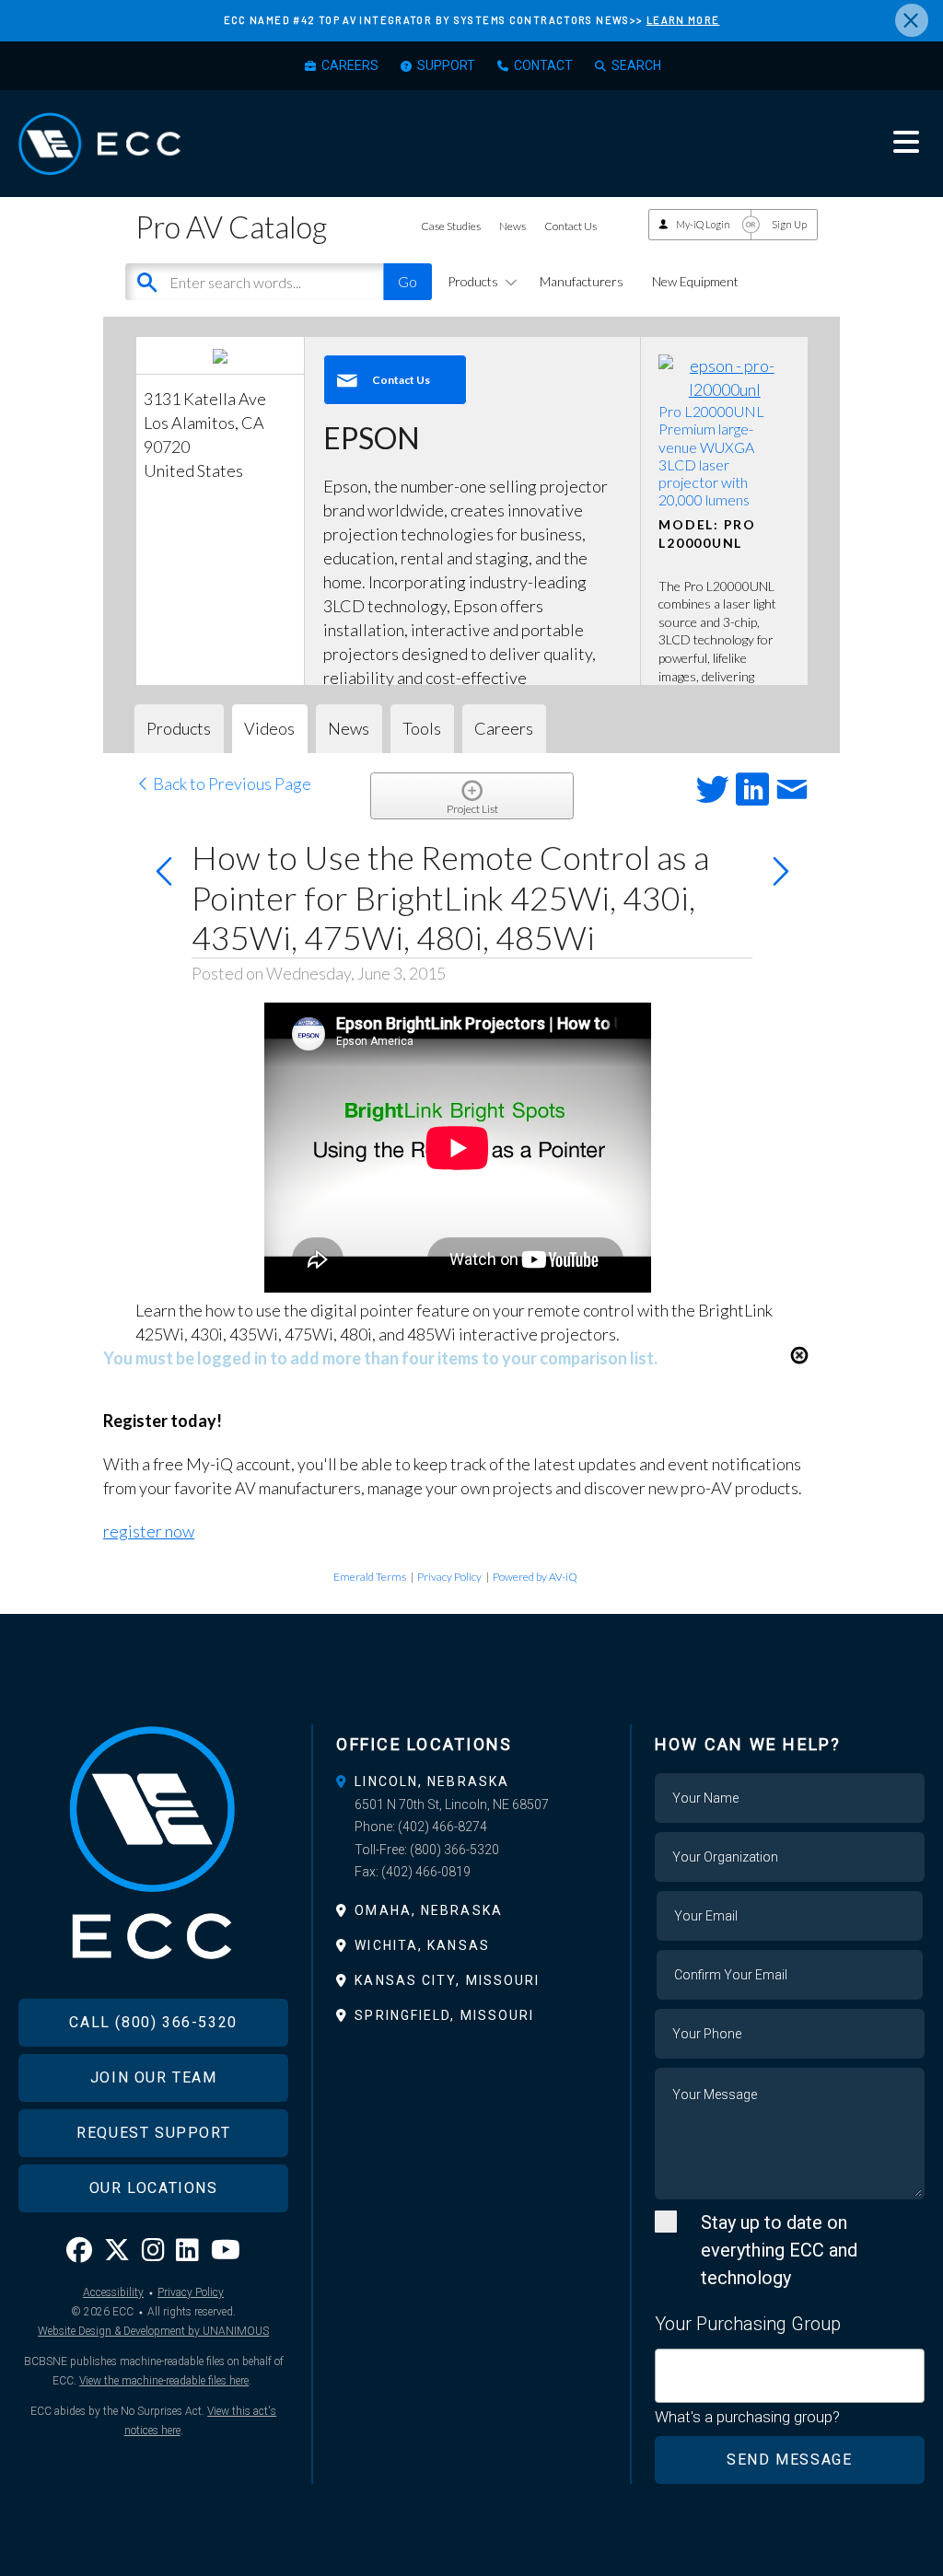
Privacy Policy (449, 1577)
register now (149, 1531)
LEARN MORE (683, 20)
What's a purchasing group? (747, 2417)
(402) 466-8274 (442, 1827)
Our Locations (154, 2188)
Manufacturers (582, 281)
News (512, 226)
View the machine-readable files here (164, 2381)
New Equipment (695, 281)
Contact (543, 65)
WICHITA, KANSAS (422, 1945)
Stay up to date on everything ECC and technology (779, 2250)
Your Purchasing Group (748, 2324)
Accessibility (113, 2292)
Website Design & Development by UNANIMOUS (153, 2331)
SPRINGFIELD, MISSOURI (444, 2015)
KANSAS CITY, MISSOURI (447, 1980)
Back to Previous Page (231, 783)
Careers (350, 65)
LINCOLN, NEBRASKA (432, 1781)
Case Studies (451, 226)
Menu (906, 142)
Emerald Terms (370, 1577)
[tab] (471, 1781)
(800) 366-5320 (454, 1850)
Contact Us (570, 226)
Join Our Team (154, 2077)
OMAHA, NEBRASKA (429, 1910)
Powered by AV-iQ (535, 1577)
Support (446, 65)
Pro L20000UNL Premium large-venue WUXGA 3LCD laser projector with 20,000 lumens (711, 455)
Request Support (153, 2133)
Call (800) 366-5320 (153, 2022)
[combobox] (790, 2376)
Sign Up (789, 224)
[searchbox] (667, 2365)
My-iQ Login (703, 224)
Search (636, 65)
